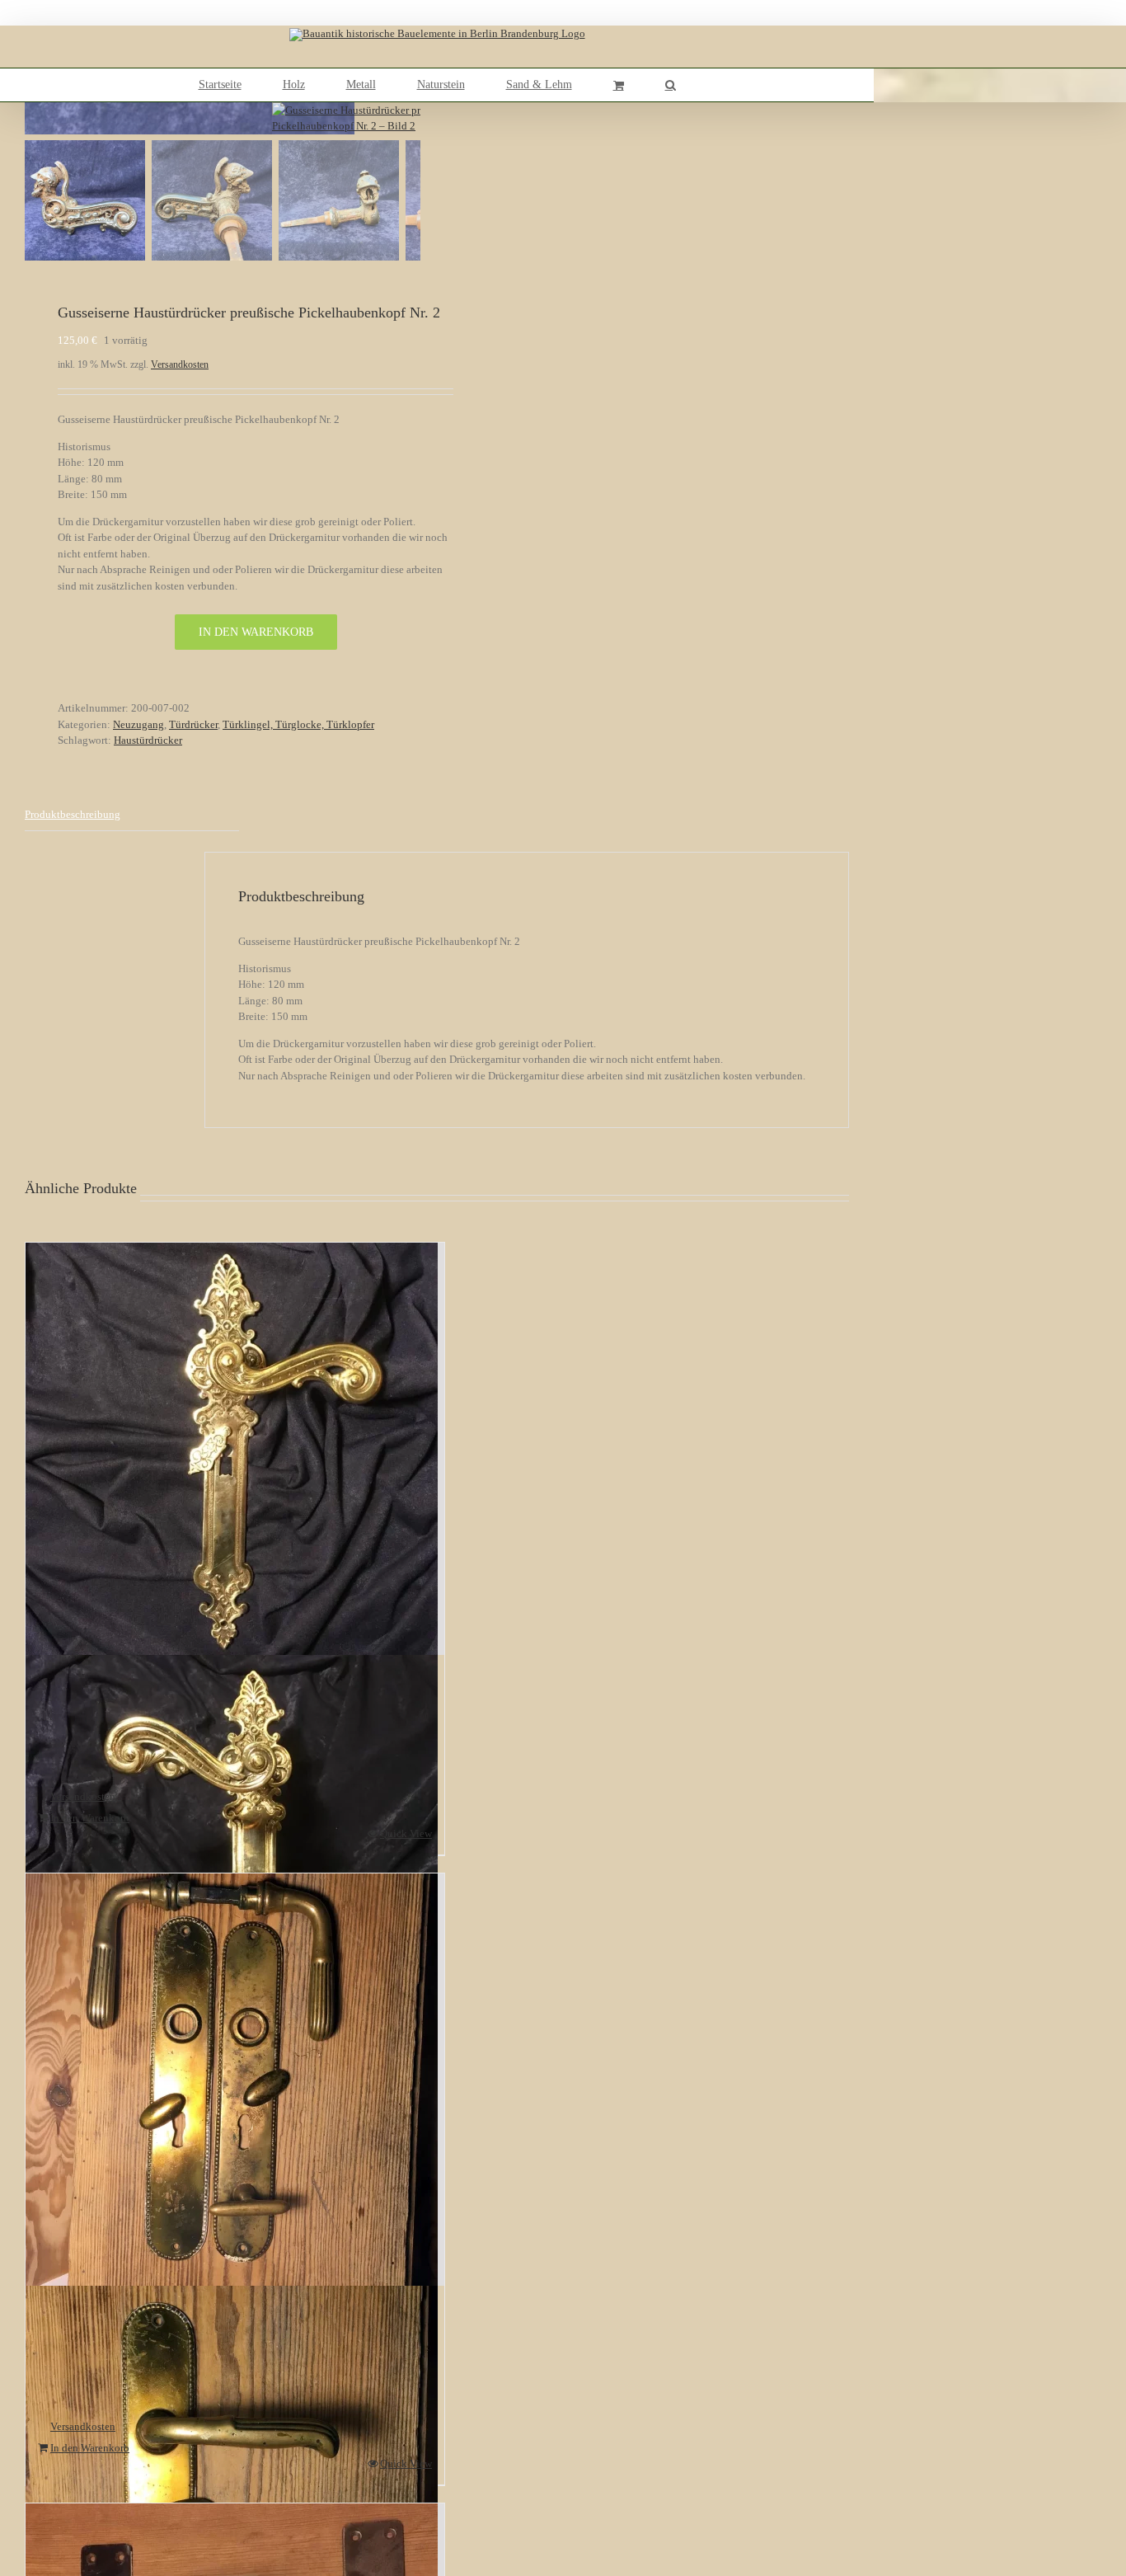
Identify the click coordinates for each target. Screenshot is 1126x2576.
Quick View (406, 1833)
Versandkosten (180, 365)
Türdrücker (193, 724)
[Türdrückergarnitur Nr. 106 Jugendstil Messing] (235, 2080)
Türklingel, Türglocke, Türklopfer (298, 724)
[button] (671, 85)
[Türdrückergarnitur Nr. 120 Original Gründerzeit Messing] (235, 1449)
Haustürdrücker (148, 740)
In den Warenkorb (256, 632)
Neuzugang (138, 724)
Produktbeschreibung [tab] (73, 814)
